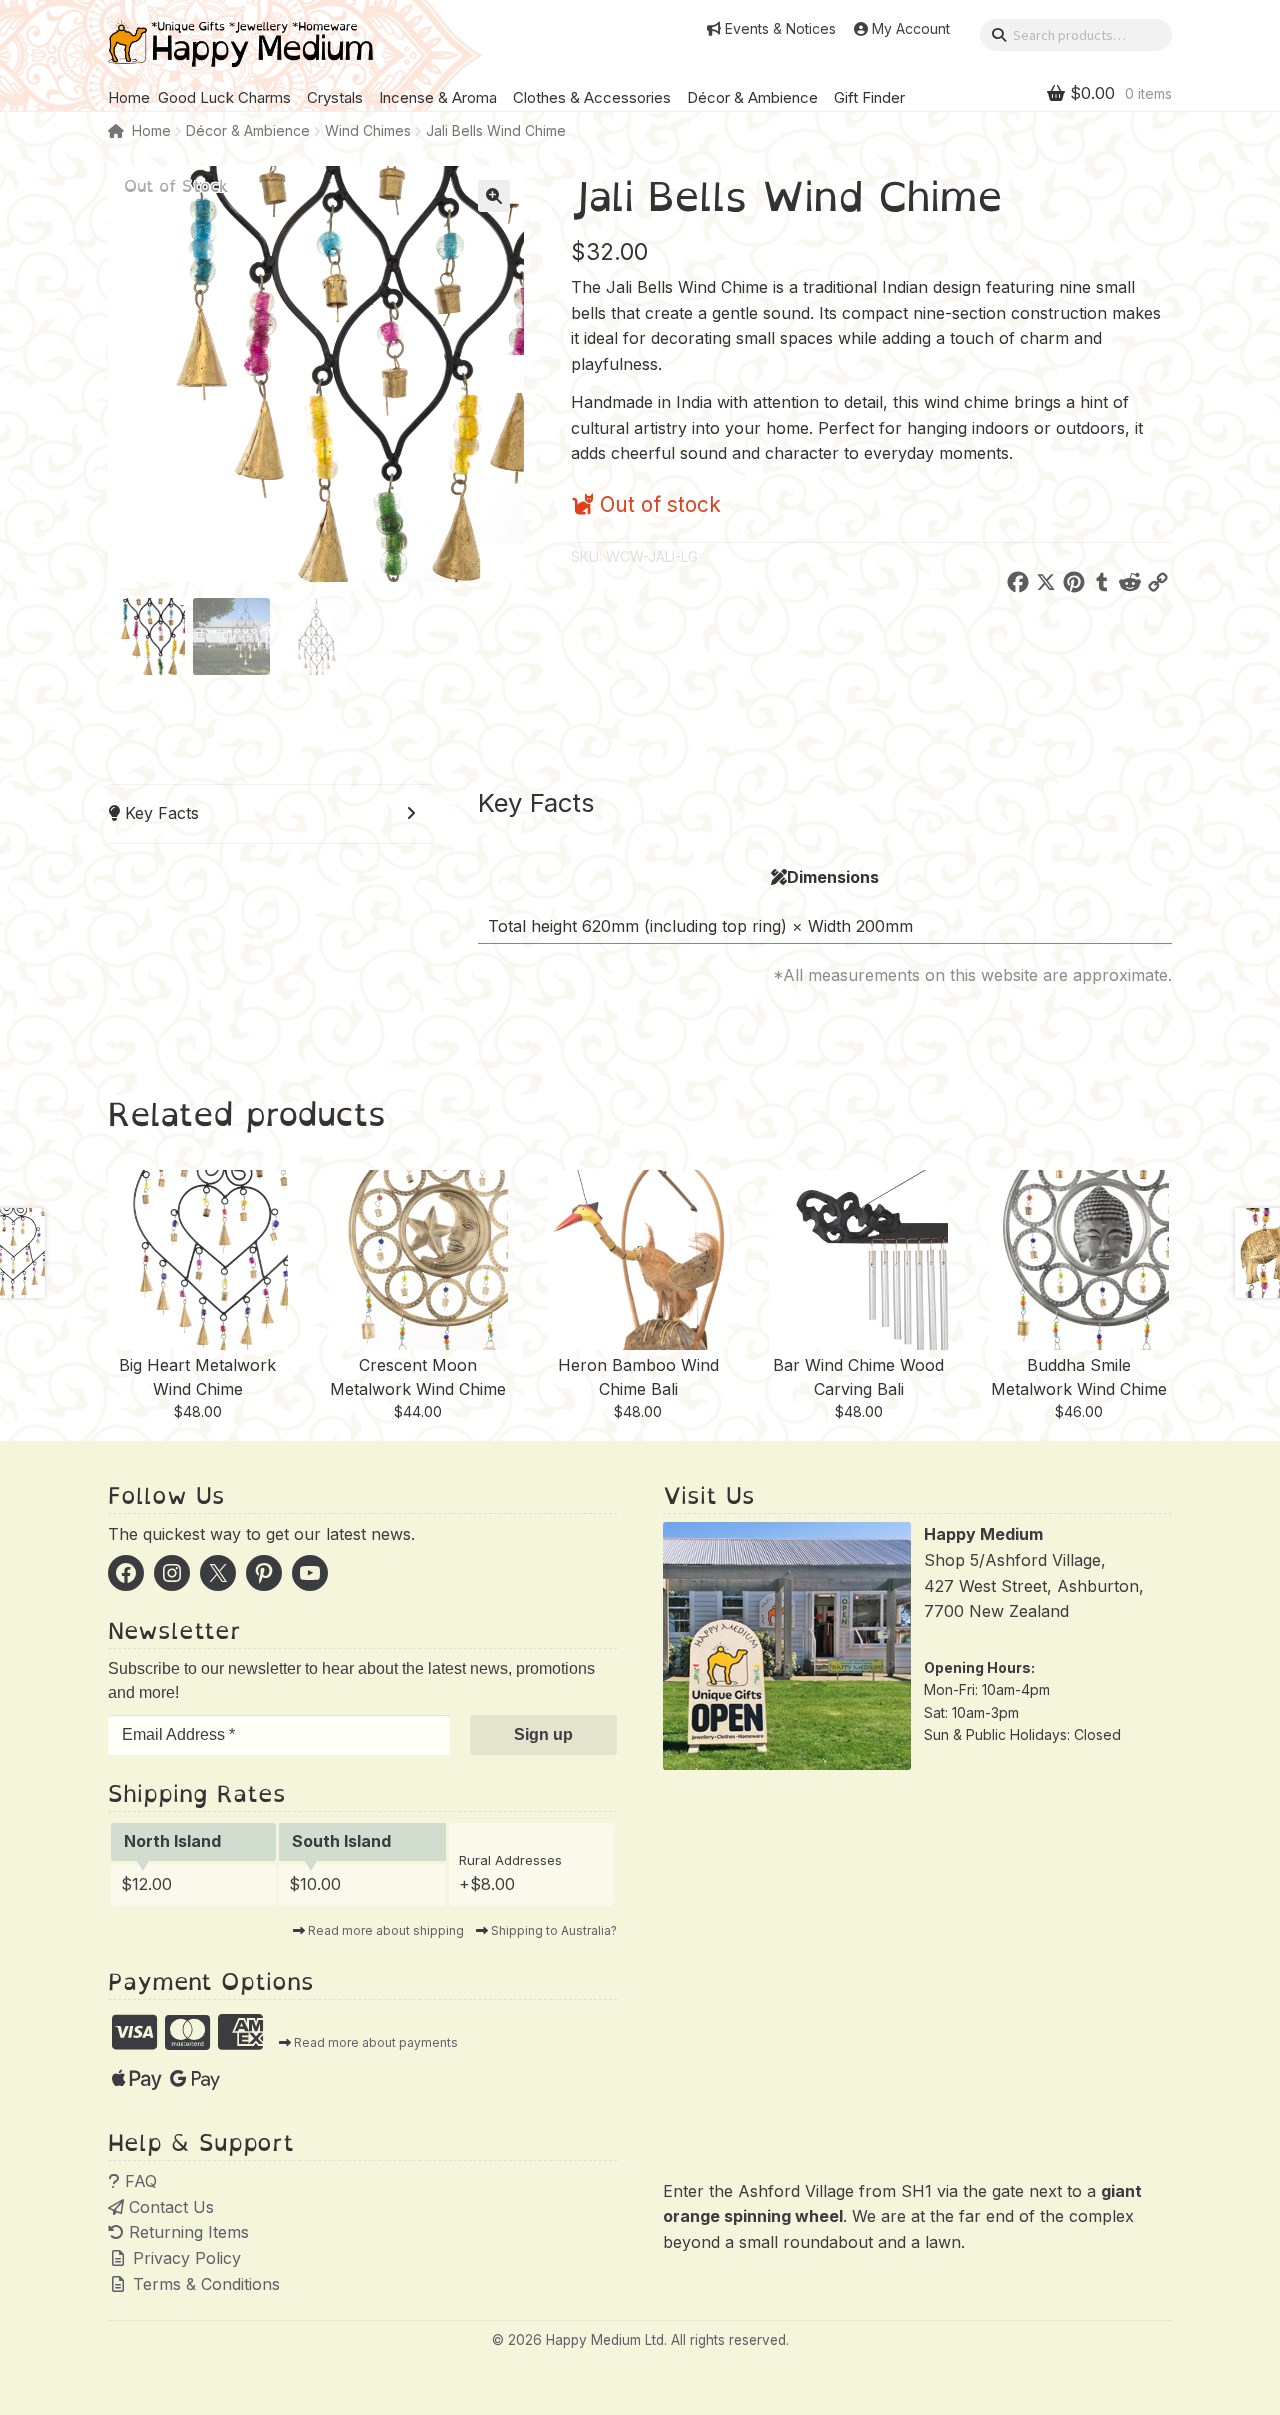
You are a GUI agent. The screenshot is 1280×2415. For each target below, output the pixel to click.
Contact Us (169, 2207)
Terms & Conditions (204, 2284)
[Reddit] (1130, 586)
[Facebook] (1018, 586)
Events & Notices (780, 29)
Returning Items (186, 2232)
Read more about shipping (386, 1930)
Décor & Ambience (752, 97)
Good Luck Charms (224, 97)
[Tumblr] (1102, 586)
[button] (494, 196)
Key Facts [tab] (159, 813)
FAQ (138, 2181)
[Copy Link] (1158, 586)
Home (129, 97)
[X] (1046, 586)
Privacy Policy (184, 2258)
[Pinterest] (1074, 586)
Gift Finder (869, 97)
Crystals (335, 97)
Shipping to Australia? (554, 1930)
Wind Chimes (368, 130)
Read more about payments (376, 2042)
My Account (911, 29)
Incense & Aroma (438, 97)
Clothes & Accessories (592, 97)
